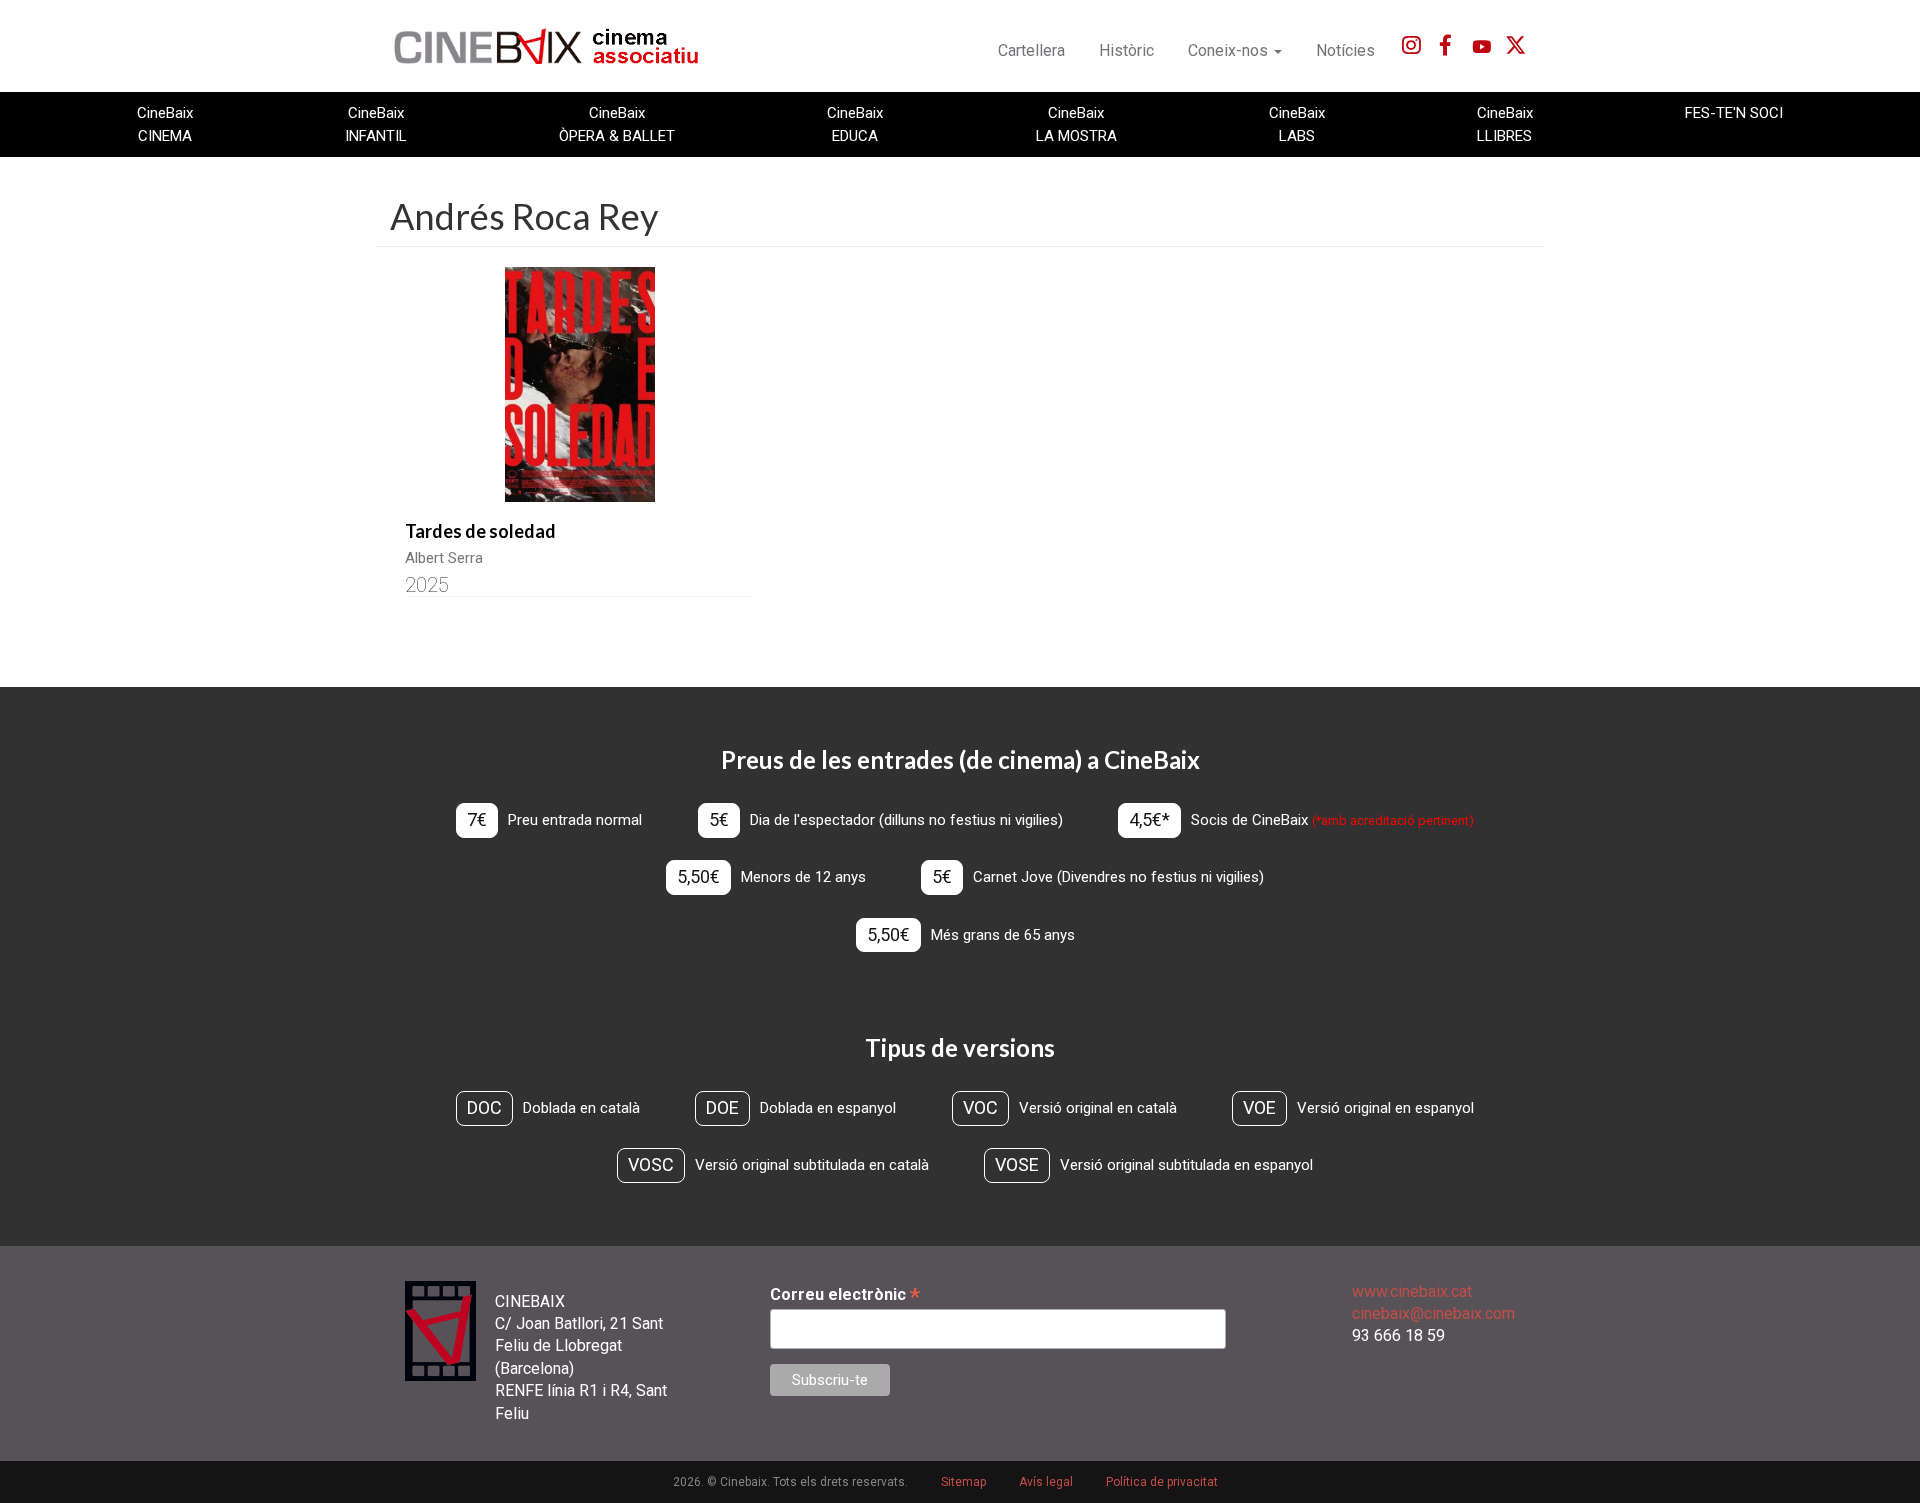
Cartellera (1031, 50)
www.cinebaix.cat (1412, 1291)
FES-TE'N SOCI (1734, 113)
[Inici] (557, 46)
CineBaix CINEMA (165, 124)
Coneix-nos (1230, 50)
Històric (1126, 50)
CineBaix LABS (1297, 124)
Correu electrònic (845, 1294)
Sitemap (963, 1482)
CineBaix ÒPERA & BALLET (617, 124)
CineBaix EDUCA (855, 124)
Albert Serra (444, 558)
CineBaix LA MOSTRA (1076, 124)
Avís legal (1046, 1482)
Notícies (1345, 50)
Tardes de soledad (480, 531)
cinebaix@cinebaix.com (1433, 1313)
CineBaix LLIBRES (1505, 124)
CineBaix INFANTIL (376, 124)
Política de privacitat (1162, 1482)
